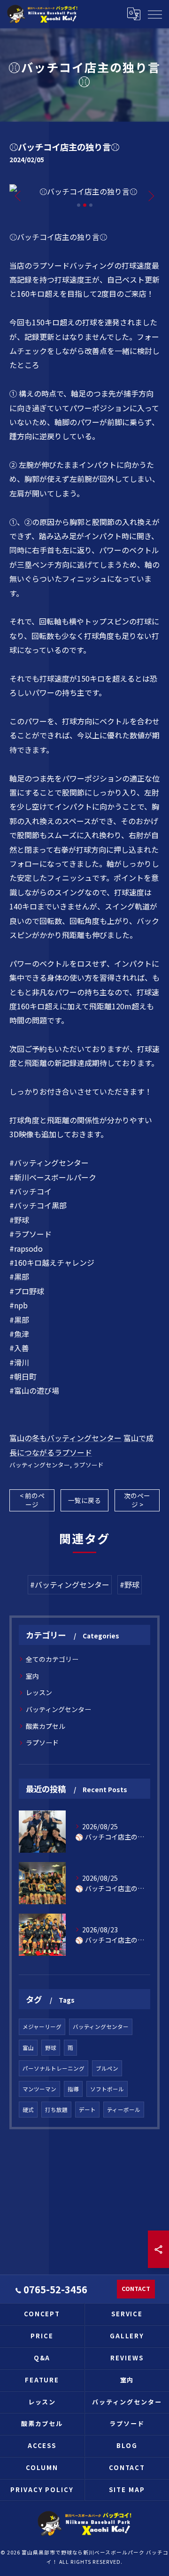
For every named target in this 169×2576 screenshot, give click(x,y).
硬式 (28, 2110)
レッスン (39, 1692)
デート (87, 2110)
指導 (73, 2089)
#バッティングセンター (70, 1585)
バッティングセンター (40, 1465)
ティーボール (124, 2110)
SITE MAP (127, 2490)
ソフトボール (107, 2089)
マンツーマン (39, 2089)
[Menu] (154, 14)
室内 (32, 1676)
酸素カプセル (46, 1726)
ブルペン (107, 2068)
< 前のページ (32, 1500)
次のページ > (137, 1500)
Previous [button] (19, 195)
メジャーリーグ (42, 2027)
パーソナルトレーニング (54, 2068)
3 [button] (91, 205)
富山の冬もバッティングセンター (65, 1438)
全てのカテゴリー (52, 1659)
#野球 (130, 1585)
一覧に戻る (84, 1500)
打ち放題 (56, 2110)
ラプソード (88, 1465)
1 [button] (79, 205)
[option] (84, 191)
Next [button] (150, 195)
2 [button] (85, 205)
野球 (51, 2048)
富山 (28, 2048)
